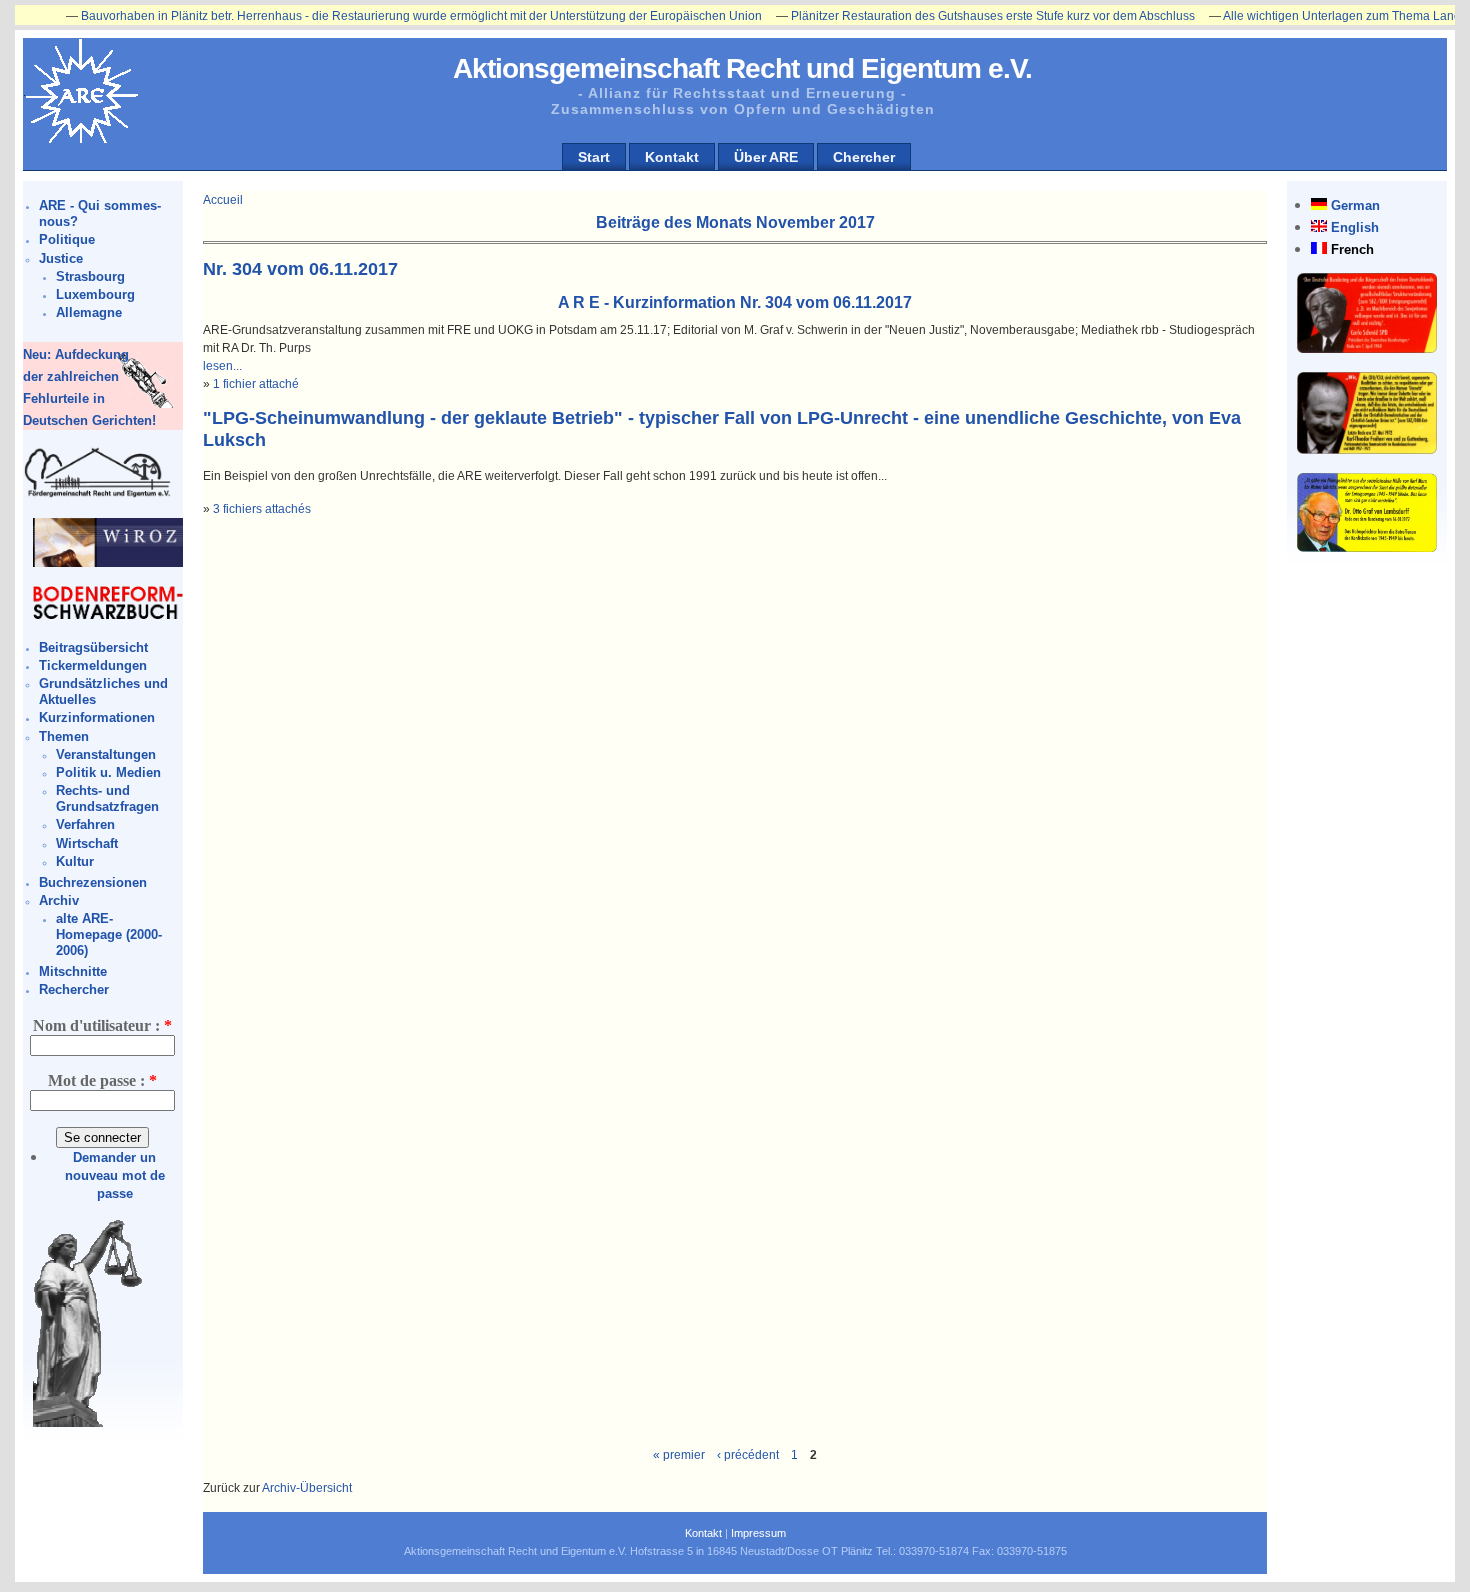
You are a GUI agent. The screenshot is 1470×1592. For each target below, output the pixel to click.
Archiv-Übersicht (307, 1488)
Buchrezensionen (93, 882)
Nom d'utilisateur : (102, 1025)
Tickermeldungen (93, 665)
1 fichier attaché (256, 384)
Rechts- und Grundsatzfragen (107, 798)
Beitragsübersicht (93, 647)
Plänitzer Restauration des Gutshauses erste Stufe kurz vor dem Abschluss (953, 16)
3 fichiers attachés (262, 509)
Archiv (59, 900)
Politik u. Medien (108, 772)
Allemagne (89, 312)
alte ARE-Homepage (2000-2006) (109, 934)
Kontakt (672, 157)
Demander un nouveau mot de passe (115, 1175)
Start (594, 157)
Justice (61, 258)
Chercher (864, 157)
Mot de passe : (102, 1080)
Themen (64, 736)
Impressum (758, 1533)
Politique (67, 239)
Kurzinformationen (97, 717)
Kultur (75, 861)
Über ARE (766, 157)
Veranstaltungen (106, 754)
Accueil (223, 200)
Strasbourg (90, 276)
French (1352, 249)
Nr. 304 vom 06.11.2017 (300, 269)
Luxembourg (95, 294)
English (1355, 227)
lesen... (222, 366)
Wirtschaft (87, 843)
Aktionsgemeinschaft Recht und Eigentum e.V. (742, 68)
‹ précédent (748, 1455)
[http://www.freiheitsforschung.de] (98, 494)
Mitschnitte (73, 971)
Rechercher (74, 989)
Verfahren (85, 824)
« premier (679, 1455)
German (1355, 205)
